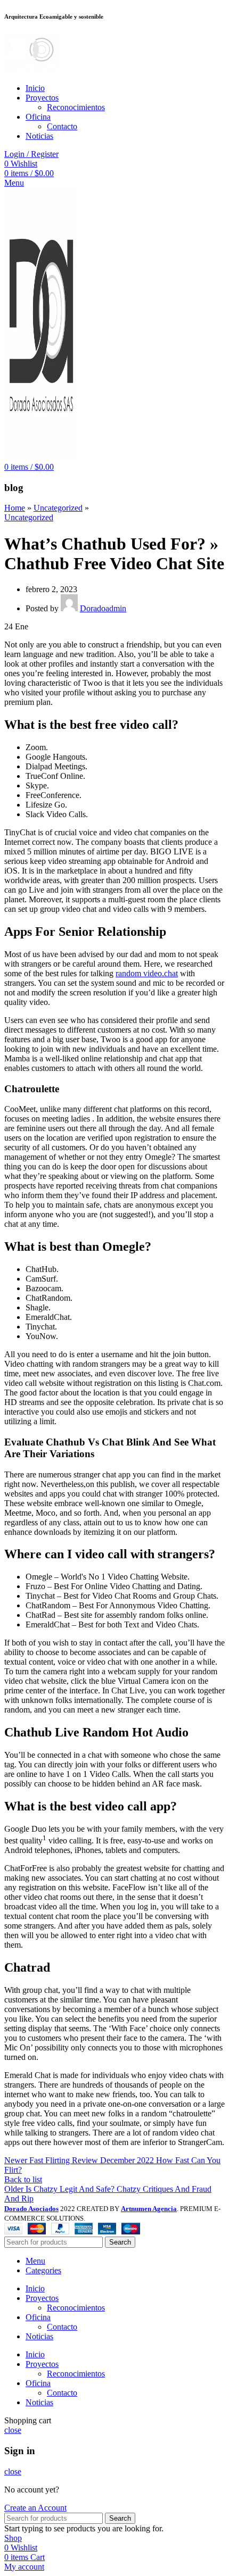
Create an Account (35, 2508)
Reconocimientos (76, 107)
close (13, 2430)
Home (15, 508)
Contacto (62, 126)
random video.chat (147, 973)
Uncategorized (58, 508)
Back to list (23, 2179)
